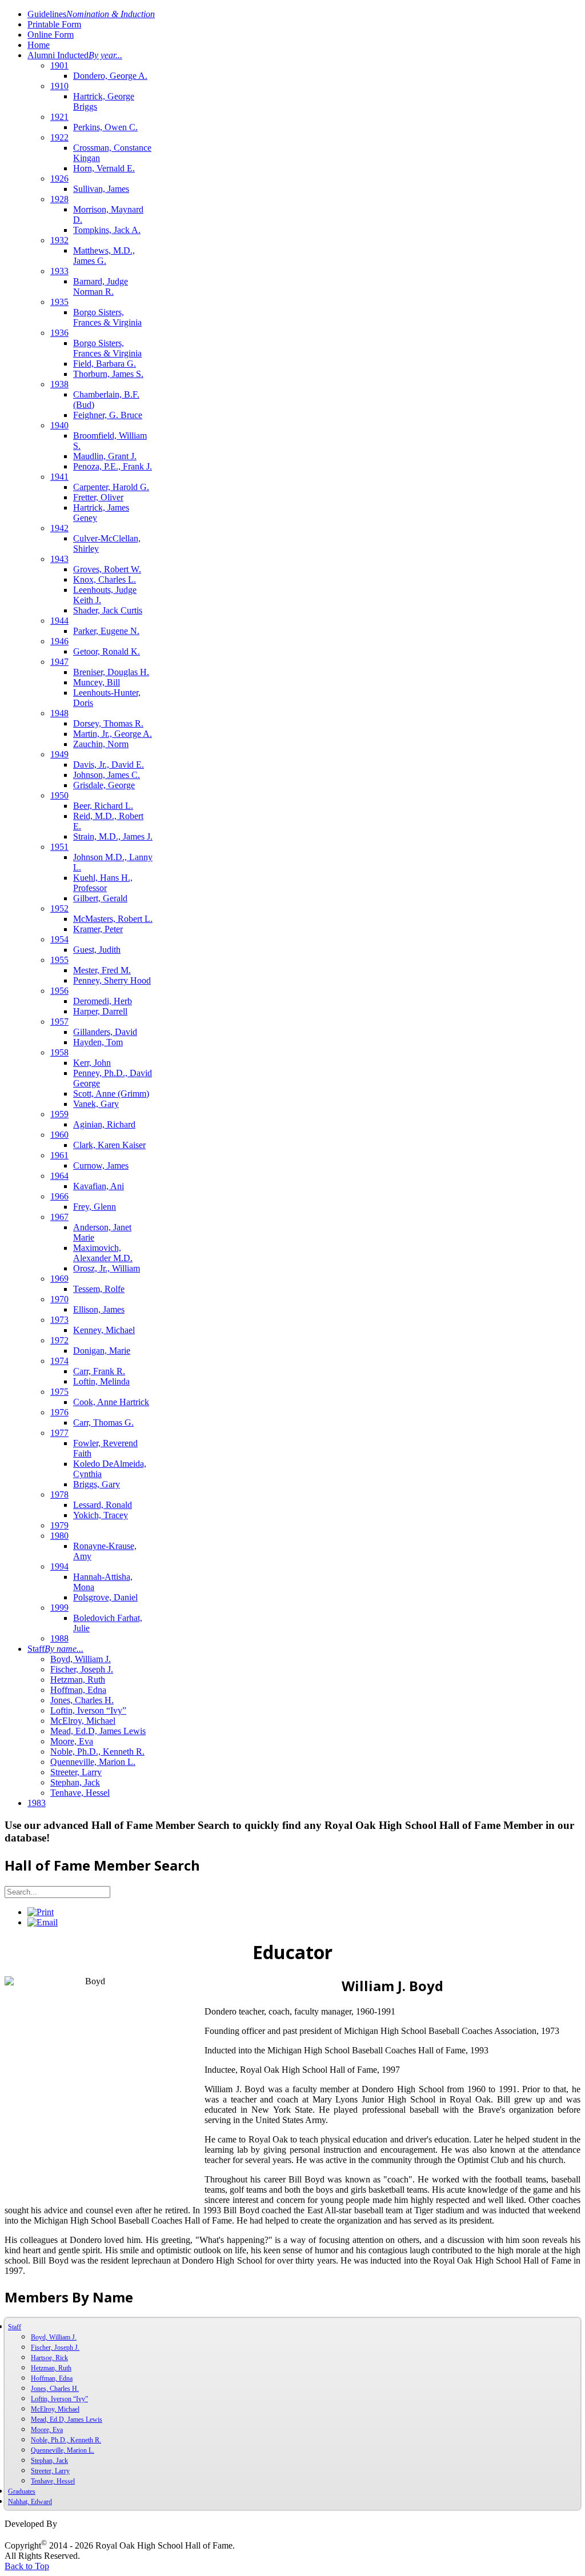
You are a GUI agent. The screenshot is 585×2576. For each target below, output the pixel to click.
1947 (59, 662)
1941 (59, 477)
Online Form (51, 35)
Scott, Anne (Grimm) (111, 1094)
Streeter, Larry (76, 1772)
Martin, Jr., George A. (113, 734)
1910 (59, 86)
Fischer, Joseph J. (82, 1669)
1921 (59, 117)
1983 (37, 1803)
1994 (59, 1566)
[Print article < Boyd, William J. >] (41, 1912)
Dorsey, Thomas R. (108, 723)
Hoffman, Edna (78, 1690)
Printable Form (54, 24)
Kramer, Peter (98, 929)
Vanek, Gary (96, 1104)
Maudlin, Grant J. (105, 456)
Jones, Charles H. (82, 1700)
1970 (59, 1299)
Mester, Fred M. (102, 970)
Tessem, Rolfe (99, 1289)
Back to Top (27, 2566)
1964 (59, 1176)
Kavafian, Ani (99, 1186)
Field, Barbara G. (105, 364)
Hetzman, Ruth (78, 1680)
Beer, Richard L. (103, 806)
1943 (59, 559)
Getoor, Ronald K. (107, 651)
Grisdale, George (104, 785)
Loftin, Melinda (101, 1381)
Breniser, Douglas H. (111, 672)
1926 (59, 178)
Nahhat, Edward (30, 2502)
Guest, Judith (97, 950)
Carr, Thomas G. (103, 1423)
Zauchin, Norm (101, 744)
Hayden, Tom (98, 1042)
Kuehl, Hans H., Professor (103, 883)
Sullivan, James (101, 189)
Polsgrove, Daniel (105, 1597)
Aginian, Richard (104, 1124)
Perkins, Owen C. (105, 127)
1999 (59, 1608)
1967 (59, 1217)
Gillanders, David (105, 1032)
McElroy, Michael (83, 1721)
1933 (59, 271)
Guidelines (91, 14)
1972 (59, 1340)
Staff (55, 1649)
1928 (59, 199)
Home (39, 45)
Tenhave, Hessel (80, 1793)
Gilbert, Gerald (100, 898)
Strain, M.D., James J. (113, 836)
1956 (59, 991)
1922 (59, 137)
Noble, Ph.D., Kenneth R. (97, 1752)
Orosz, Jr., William (107, 1268)
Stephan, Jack (75, 1782)
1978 (59, 1494)
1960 (59, 1135)
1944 (59, 621)
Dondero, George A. (110, 76)
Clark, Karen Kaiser (109, 1145)
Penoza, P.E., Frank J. (113, 466)
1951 (59, 847)
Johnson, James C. (107, 775)
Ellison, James (99, 1309)
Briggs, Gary (97, 1484)
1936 (59, 333)
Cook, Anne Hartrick (111, 1402)
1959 (59, 1114)
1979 (59, 1525)
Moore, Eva (72, 1741)
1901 (59, 65)
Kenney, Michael (104, 1330)
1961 (59, 1155)
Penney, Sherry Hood (112, 980)
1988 (59, 1638)
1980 (59, 1536)
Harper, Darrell (100, 1011)
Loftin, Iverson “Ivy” (88, 1710)
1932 (59, 240)
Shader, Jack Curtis (108, 610)
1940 (59, 425)
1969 (59, 1279)
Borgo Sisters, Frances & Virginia (107, 317)
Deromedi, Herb (103, 1001)
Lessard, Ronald (103, 1505)
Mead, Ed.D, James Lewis (98, 1731)
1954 (59, 939)
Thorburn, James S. (108, 374)
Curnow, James (101, 1165)
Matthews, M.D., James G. (104, 256)
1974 (59, 1361)
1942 (59, 528)
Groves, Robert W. (107, 569)
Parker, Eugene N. (106, 631)
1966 (59, 1196)
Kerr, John (92, 1063)
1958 (59, 1052)
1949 (59, 754)
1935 (59, 302)
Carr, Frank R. (99, 1371)
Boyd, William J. (81, 1659)
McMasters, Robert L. (113, 919)
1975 (59, 1392)
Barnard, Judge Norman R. (101, 286)
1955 (59, 960)
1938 (59, 384)
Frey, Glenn (95, 1207)
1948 (59, 713)
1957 (59, 1022)
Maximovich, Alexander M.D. (103, 1253)
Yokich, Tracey (101, 1515)
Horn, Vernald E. (104, 168)
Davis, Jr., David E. (109, 765)
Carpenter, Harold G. (111, 487)
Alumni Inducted (75, 55)
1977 (59, 1433)
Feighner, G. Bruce (108, 415)
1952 (59, 908)
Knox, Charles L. (105, 579)
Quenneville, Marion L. (93, 1762)
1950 (59, 795)
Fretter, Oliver (98, 497)
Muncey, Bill (97, 682)
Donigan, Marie (102, 1351)
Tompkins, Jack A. (107, 230)
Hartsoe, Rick (49, 2358)
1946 (59, 641)
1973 (59, 1320)
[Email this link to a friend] (43, 1922)
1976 (59, 1412)
